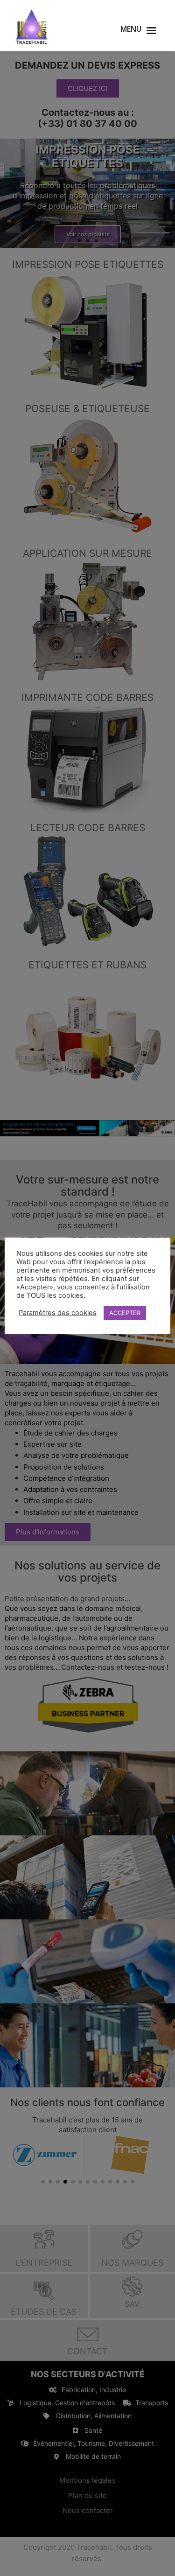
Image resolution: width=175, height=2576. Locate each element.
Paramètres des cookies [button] (58, 1313)
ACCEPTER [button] (125, 1313)
